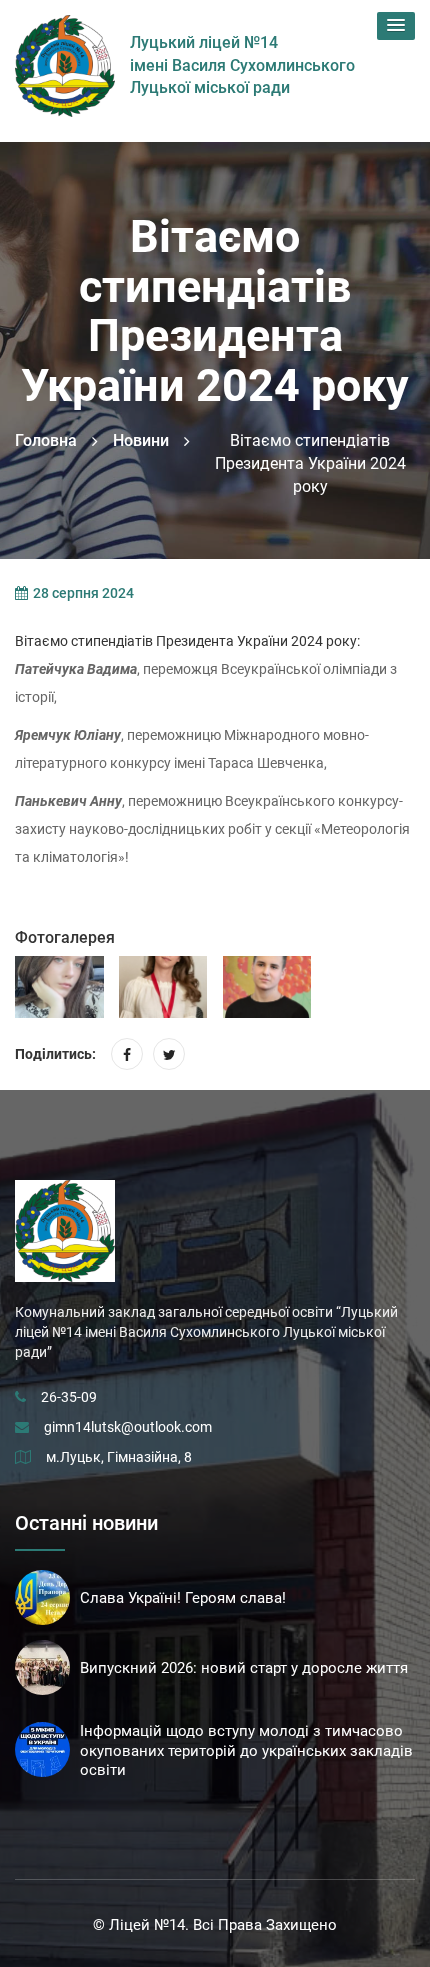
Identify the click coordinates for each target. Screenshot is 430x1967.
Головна (46, 440)
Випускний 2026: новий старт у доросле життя (244, 1668)
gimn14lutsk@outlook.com (128, 1427)
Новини (141, 440)
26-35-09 (69, 1397)
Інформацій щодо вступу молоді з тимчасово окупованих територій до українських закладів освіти (246, 1751)
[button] (396, 26)
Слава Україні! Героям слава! (183, 1598)
